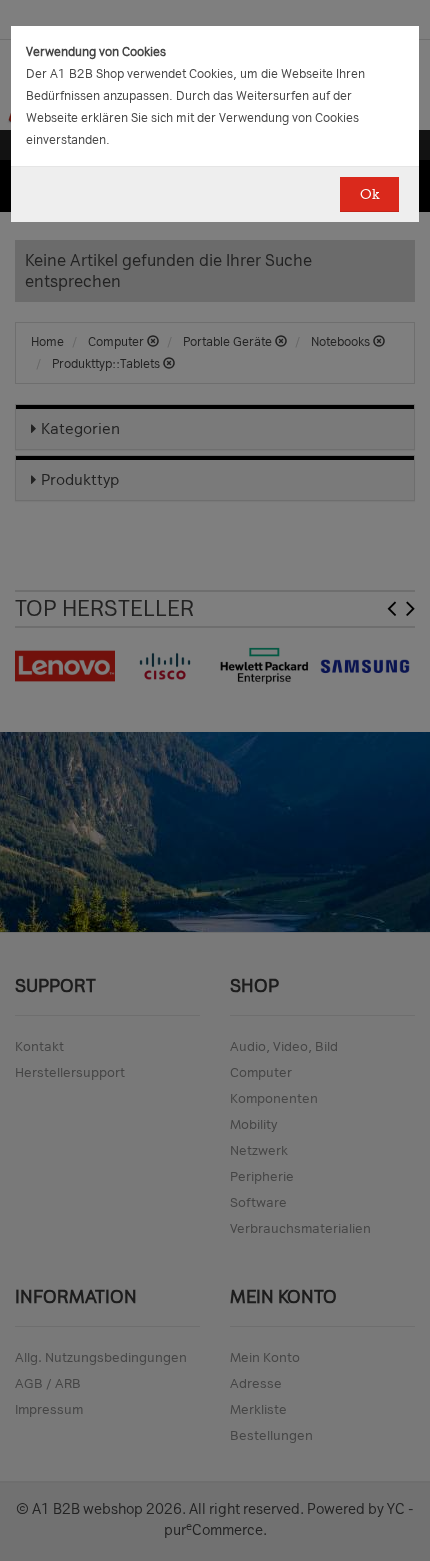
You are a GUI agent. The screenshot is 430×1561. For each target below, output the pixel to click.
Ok (369, 194)
